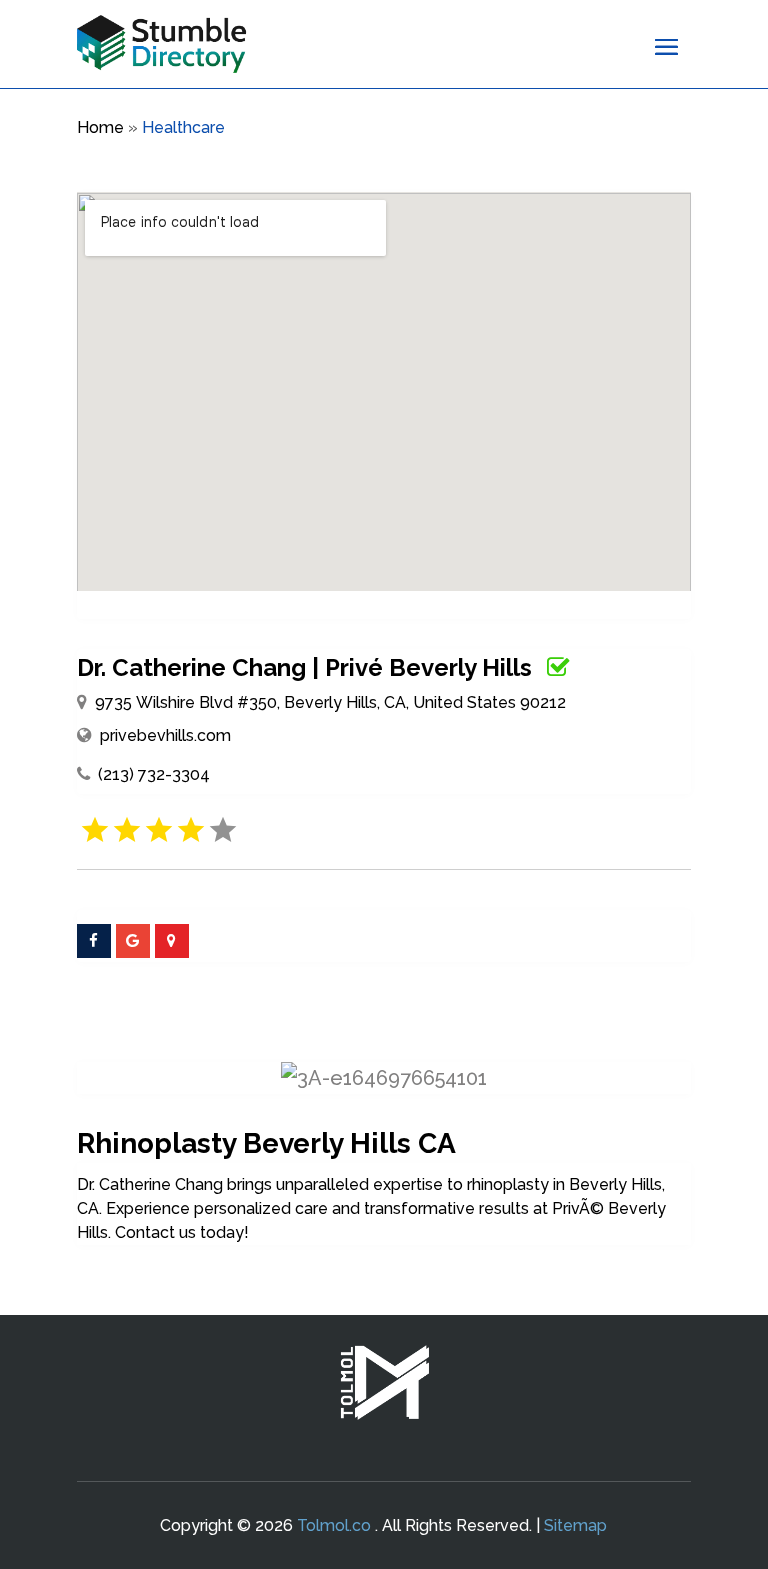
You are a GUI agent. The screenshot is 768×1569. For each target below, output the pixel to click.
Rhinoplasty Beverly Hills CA (266, 1143)
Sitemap (575, 1525)
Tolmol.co (334, 1525)
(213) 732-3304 (154, 774)
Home (100, 127)
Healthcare (183, 127)
